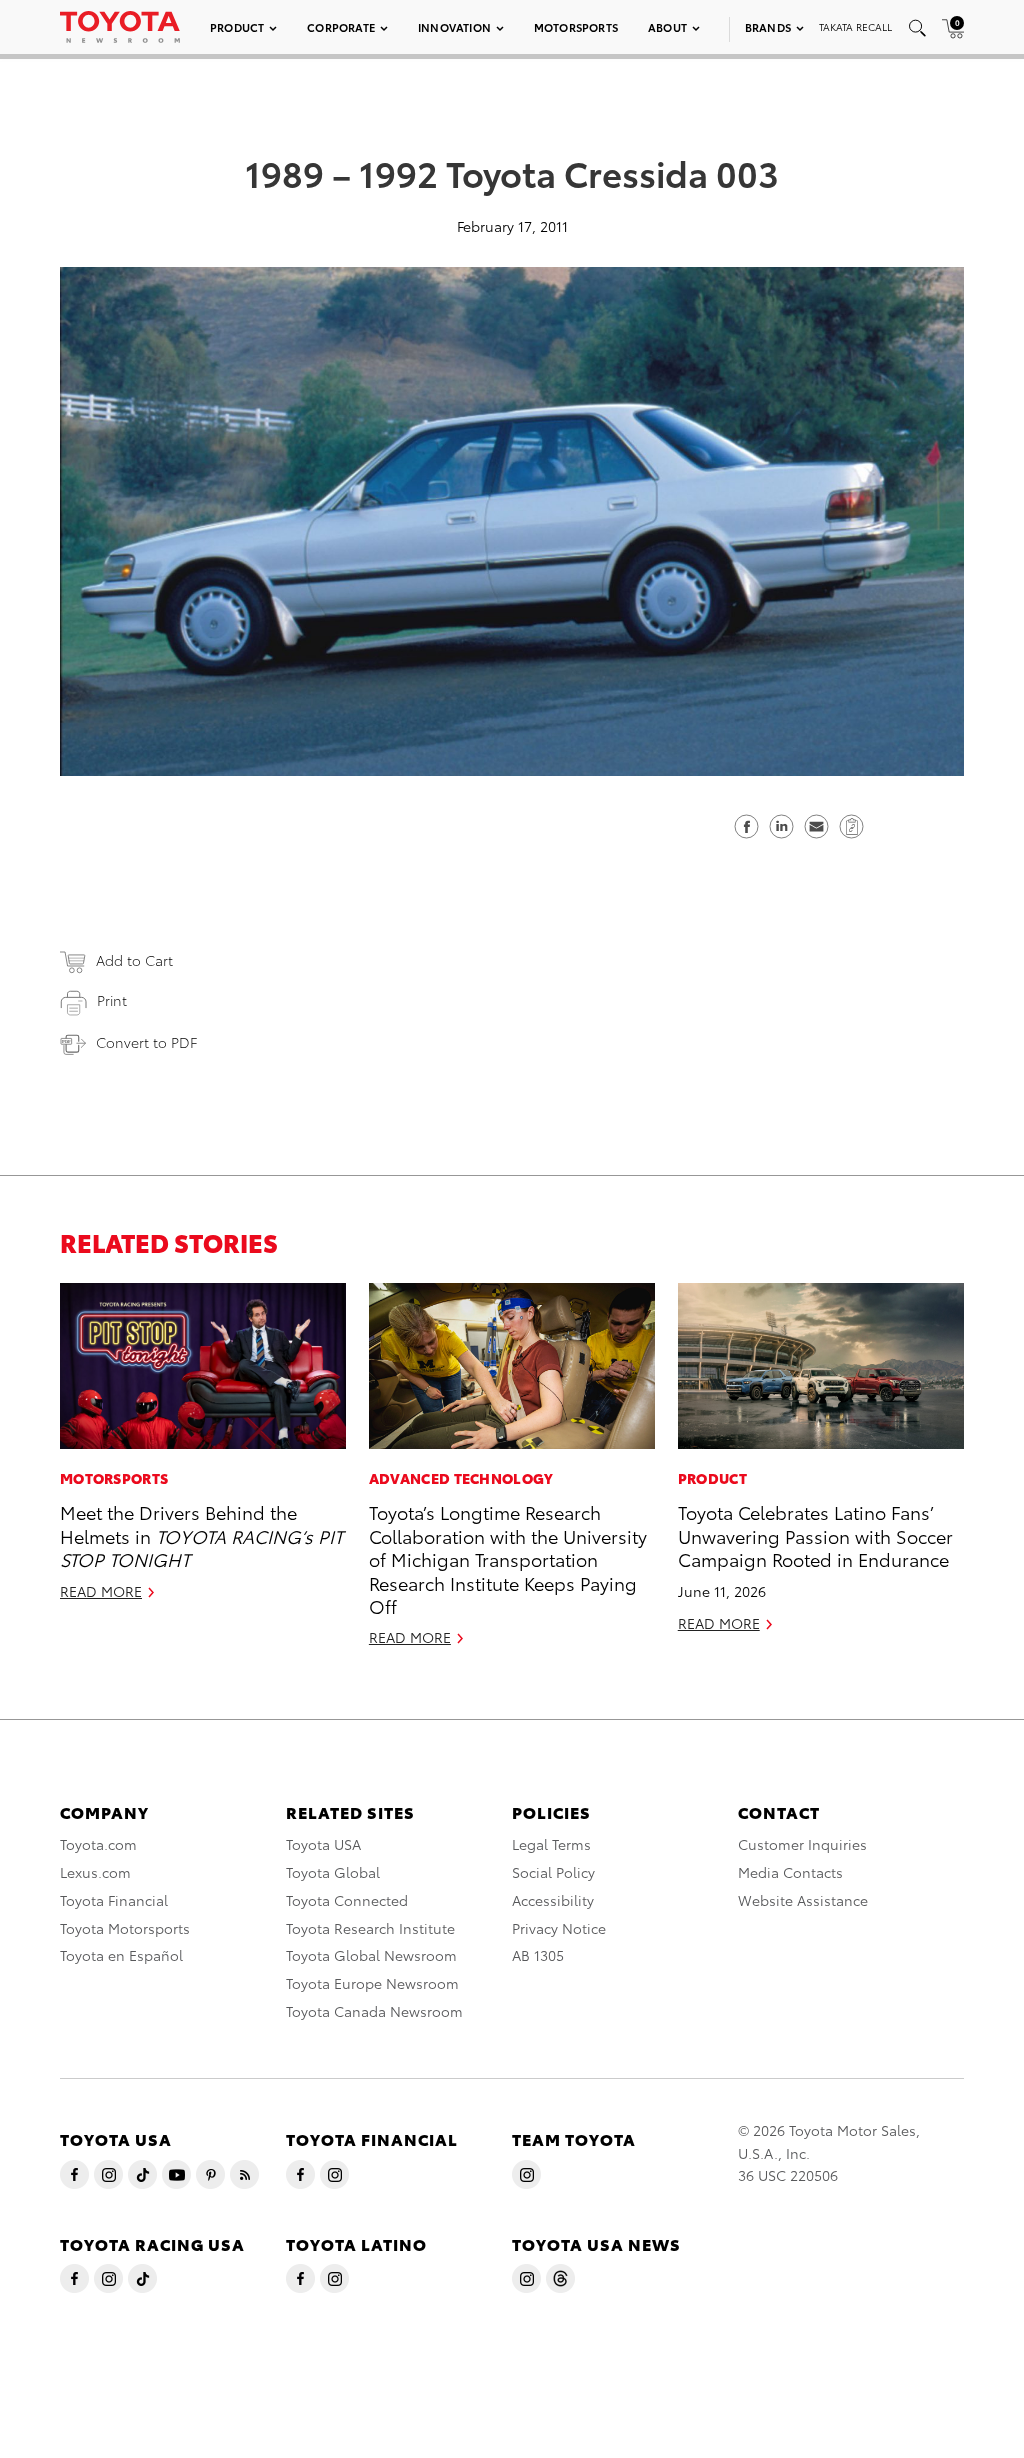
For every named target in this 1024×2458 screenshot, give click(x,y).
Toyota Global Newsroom (371, 1955)
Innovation (454, 27)
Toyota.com (98, 1844)
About (667, 27)
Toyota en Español (121, 1955)
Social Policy (553, 1872)
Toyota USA (323, 1844)
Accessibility (553, 1900)
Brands (768, 27)
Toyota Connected (347, 1900)
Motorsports (576, 27)
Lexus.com (95, 1872)
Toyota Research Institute (370, 1928)
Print (112, 1000)
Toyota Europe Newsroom (372, 1983)
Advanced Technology (461, 1478)
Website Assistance (803, 1900)
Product (237, 27)
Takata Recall (855, 26)
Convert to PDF (146, 1042)
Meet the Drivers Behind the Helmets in (201, 1535)
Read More (101, 1591)
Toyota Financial (114, 1900)
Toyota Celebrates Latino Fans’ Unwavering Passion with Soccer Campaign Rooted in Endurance (815, 1535)
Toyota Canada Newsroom (374, 2011)
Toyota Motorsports (125, 1928)
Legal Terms (551, 1844)
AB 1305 (538, 1955)
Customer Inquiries (802, 1844)
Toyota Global (333, 1872)
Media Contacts (790, 1872)
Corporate (341, 27)
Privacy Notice (559, 1928)
